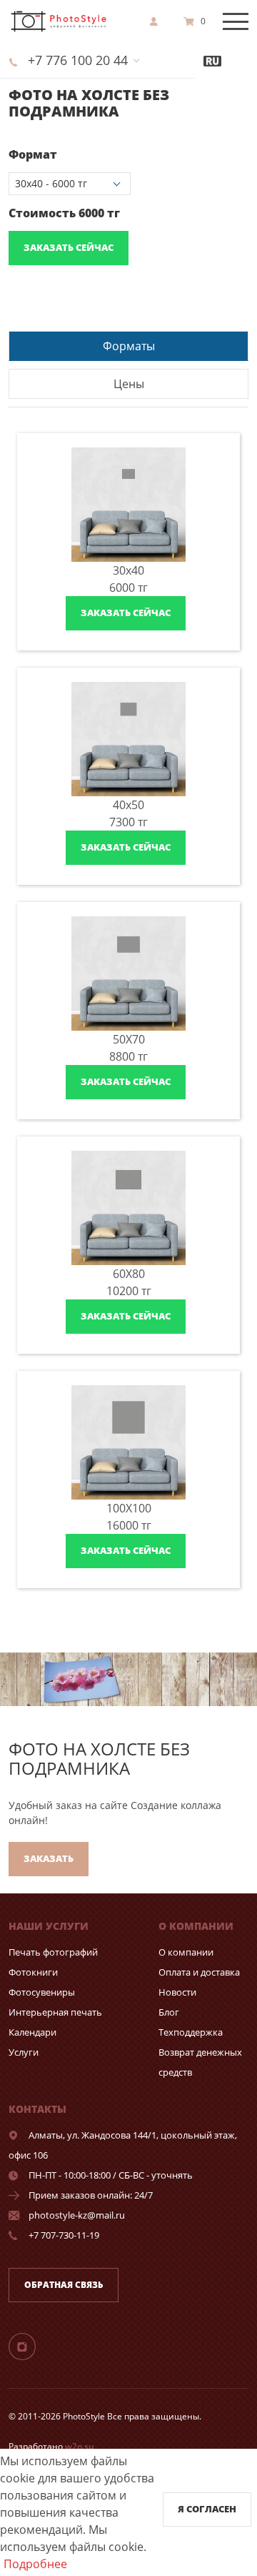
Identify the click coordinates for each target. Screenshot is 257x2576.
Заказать (49, 1858)
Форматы (129, 346)
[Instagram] (31, 2346)
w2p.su (80, 2446)
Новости (177, 1992)
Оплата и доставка (199, 1972)
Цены (129, 384)
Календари (32, 2032)
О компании (186, 1952)
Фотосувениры (42, 1992)
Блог (169, 2012)
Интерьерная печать (55, 2012)
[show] (158, 21)
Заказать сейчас (69, 247)
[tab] (128, 346)
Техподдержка (191, 2032)
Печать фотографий (53, 1952)
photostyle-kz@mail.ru (77, 2215)
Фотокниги (33, 1972)
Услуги (24, 2052)
